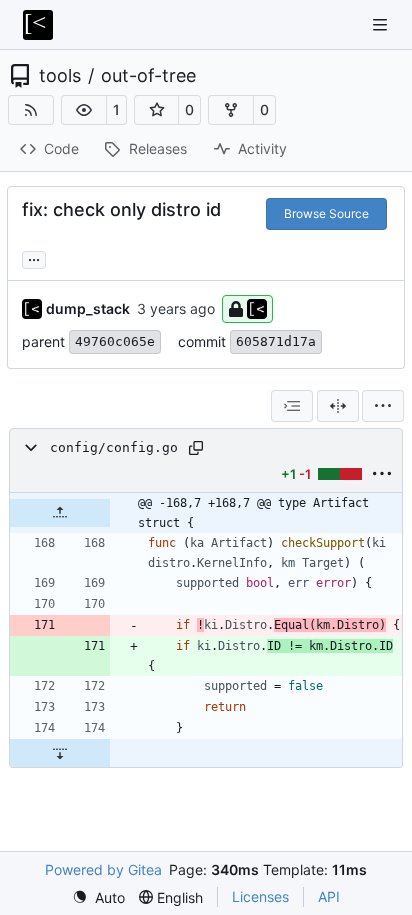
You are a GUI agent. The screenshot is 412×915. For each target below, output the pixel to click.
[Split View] (338, 406)
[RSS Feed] (31, 110)
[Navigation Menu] (382, 24)
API (329, 896)
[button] (84, 110)
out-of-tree (148, 76)
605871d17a (276, 341)
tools (60, 76)
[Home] (38, 25)
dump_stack (88, 308)
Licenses (260, 896)
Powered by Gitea (103, 869)
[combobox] (292, 406)
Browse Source (326, 213)
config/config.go (114, 447)
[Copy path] (196, 448)
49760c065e (115, 341)
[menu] (383, 406)
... (34, 257)
